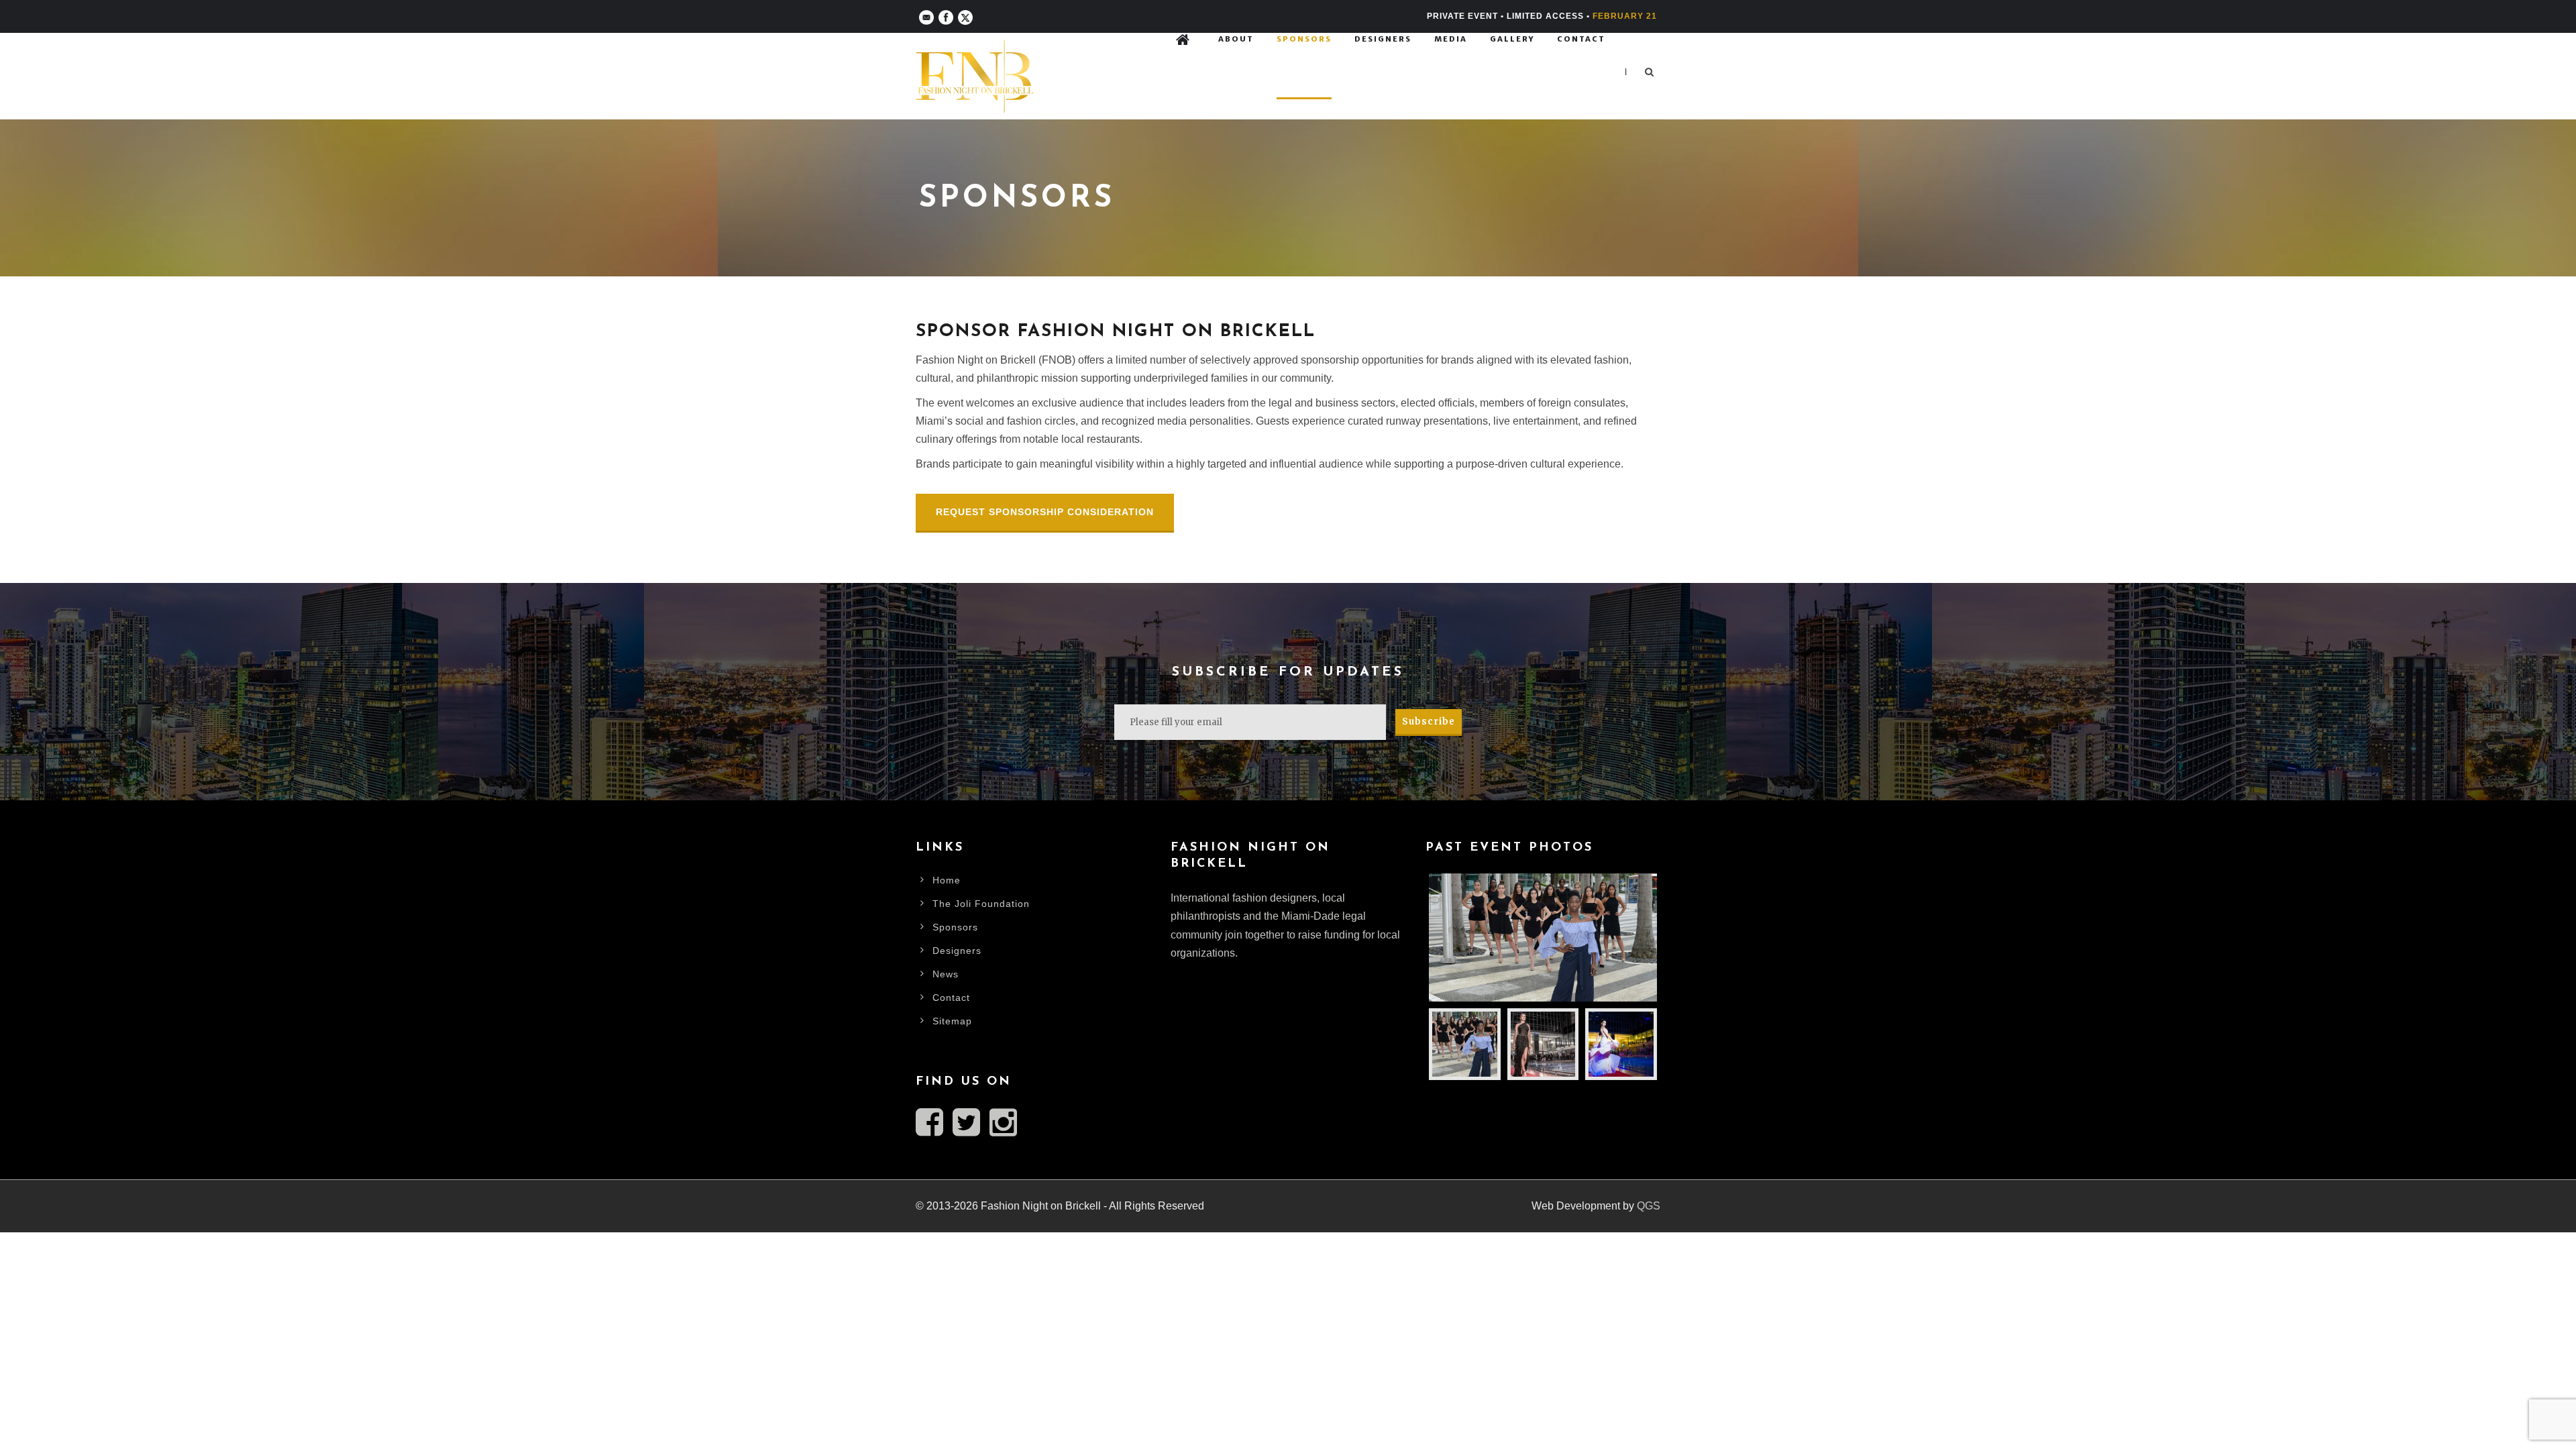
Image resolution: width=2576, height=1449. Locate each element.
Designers (1383, 39)
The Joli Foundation (981, 904)
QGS (1649, 1206)
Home (947, 880)
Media (1451, 39)
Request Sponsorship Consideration (1045, 512)
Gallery (1512, 39)
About (1236, 39)
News (946, 974)
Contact (1581, 39)
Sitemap (952, 1021)
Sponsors (1304, 39)
